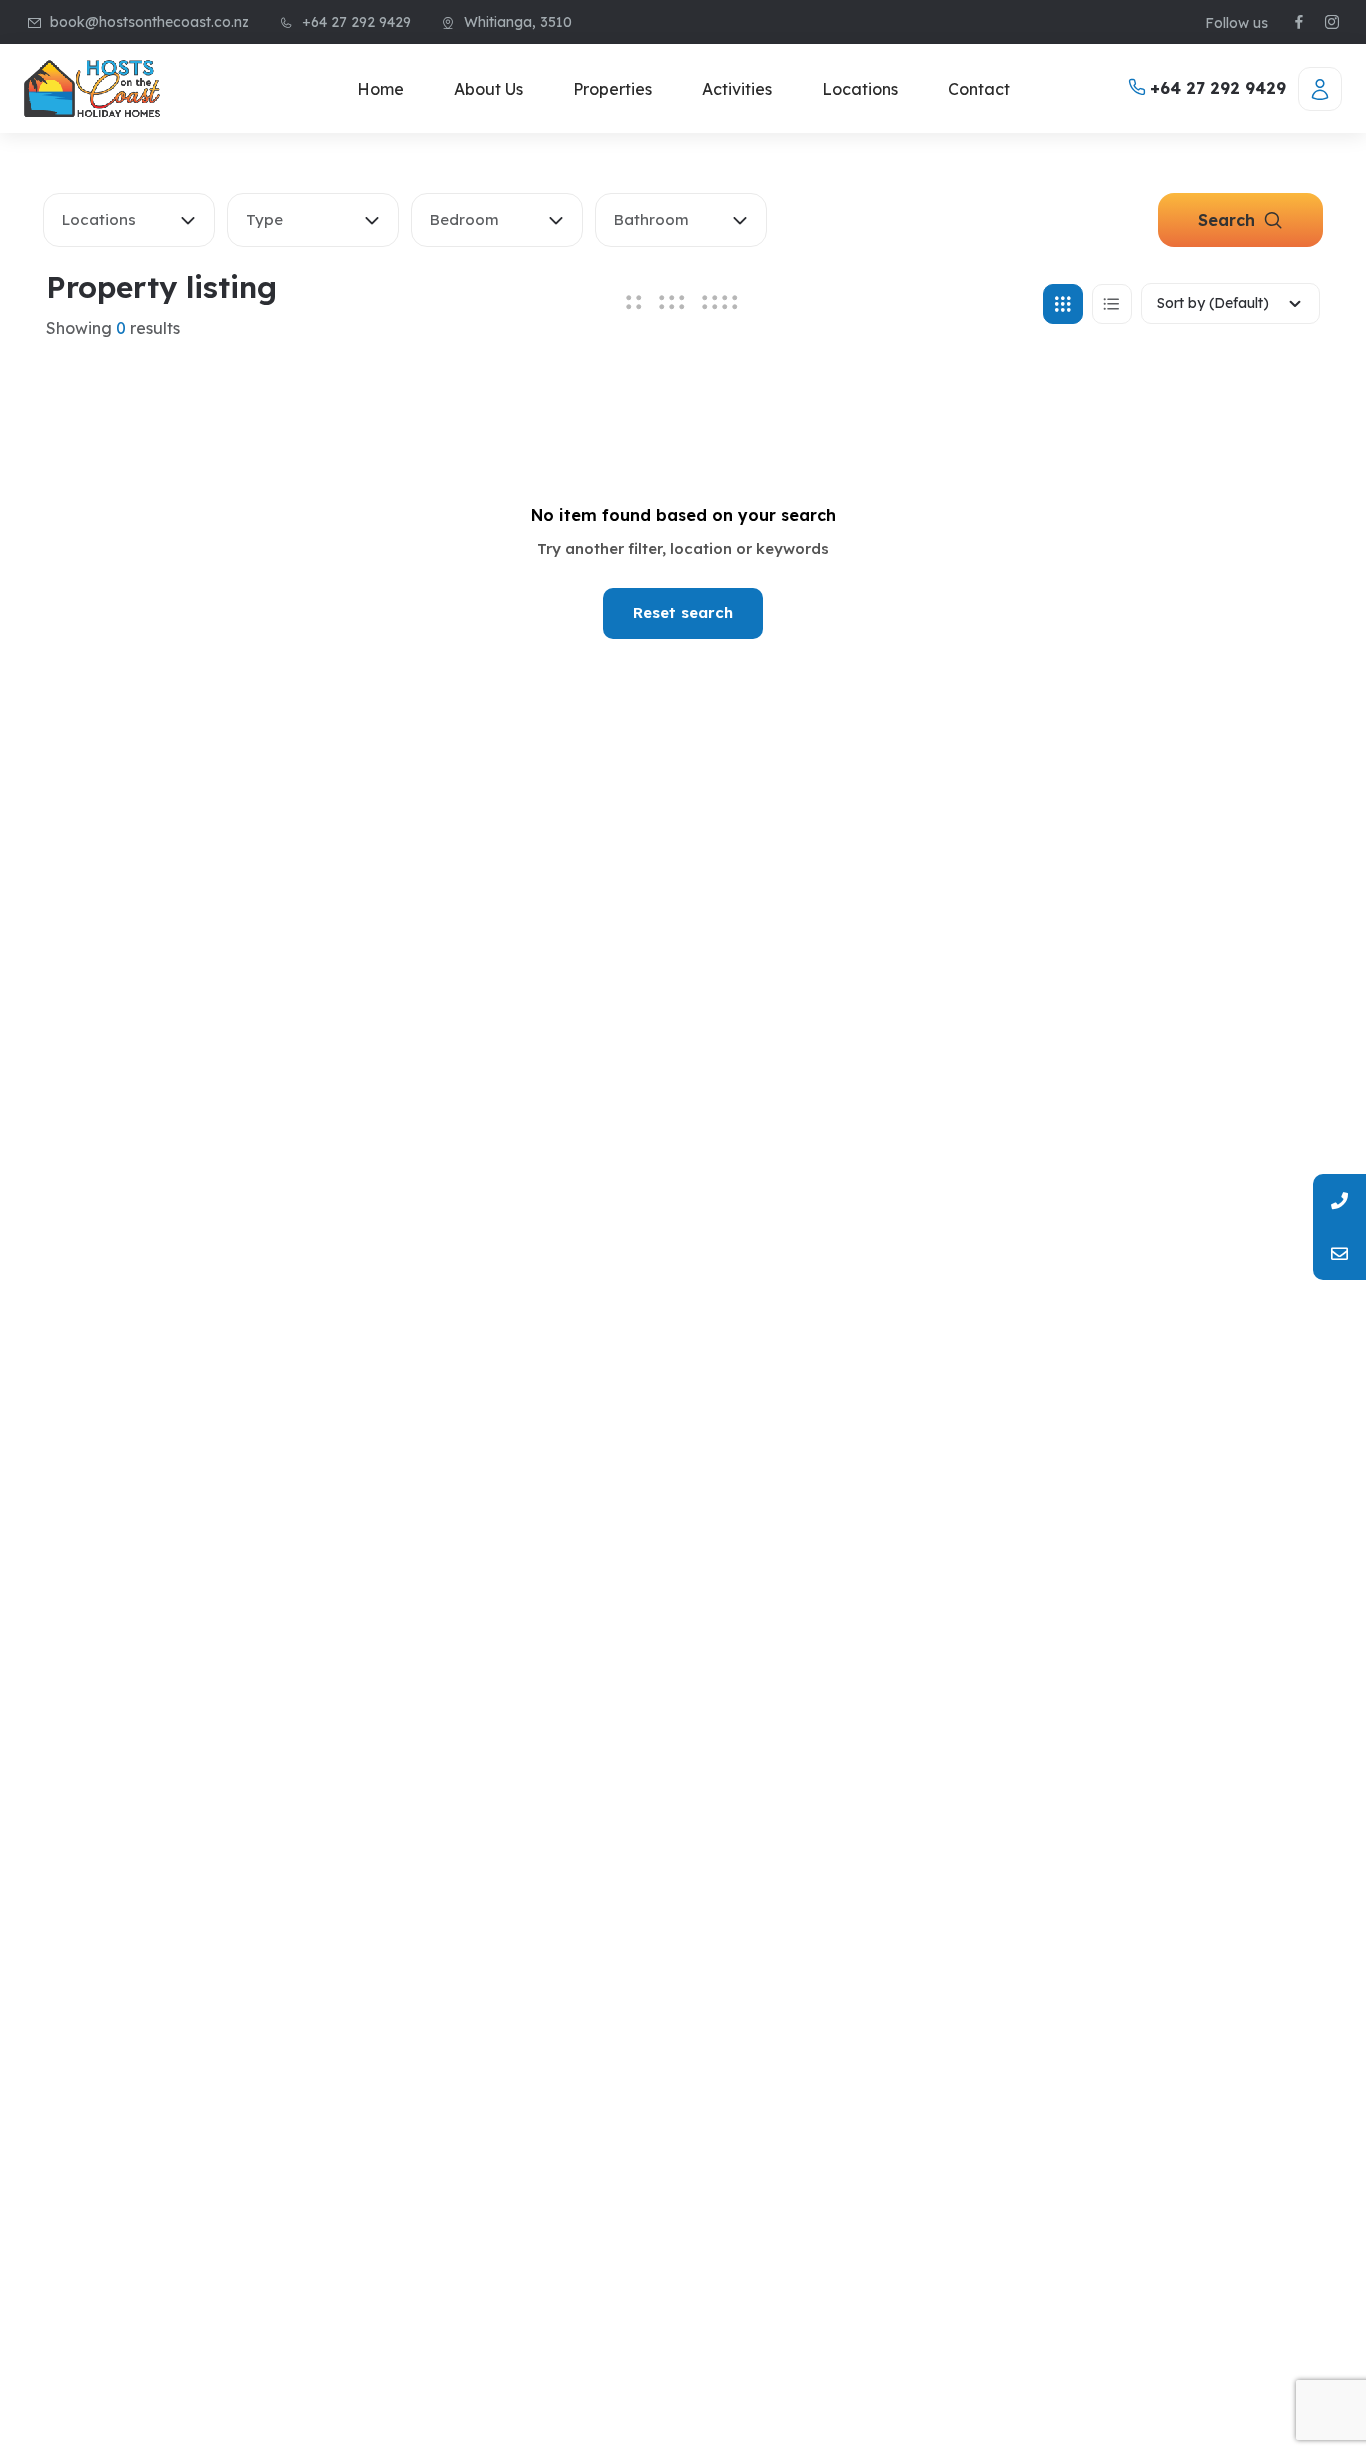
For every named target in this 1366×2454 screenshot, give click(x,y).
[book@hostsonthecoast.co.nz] (1339, 1253)
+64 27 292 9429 (1215, 88)
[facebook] (1299, 23)
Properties (612, 89)
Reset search (683, 612)
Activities (737, 89)
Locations (860, 89)
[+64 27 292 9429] (1339, 1200)
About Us (488, 89)
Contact (979, 89)
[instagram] (1332, 23)
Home (380, 89)
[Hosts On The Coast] (92, 88)
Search (1229, 220)
